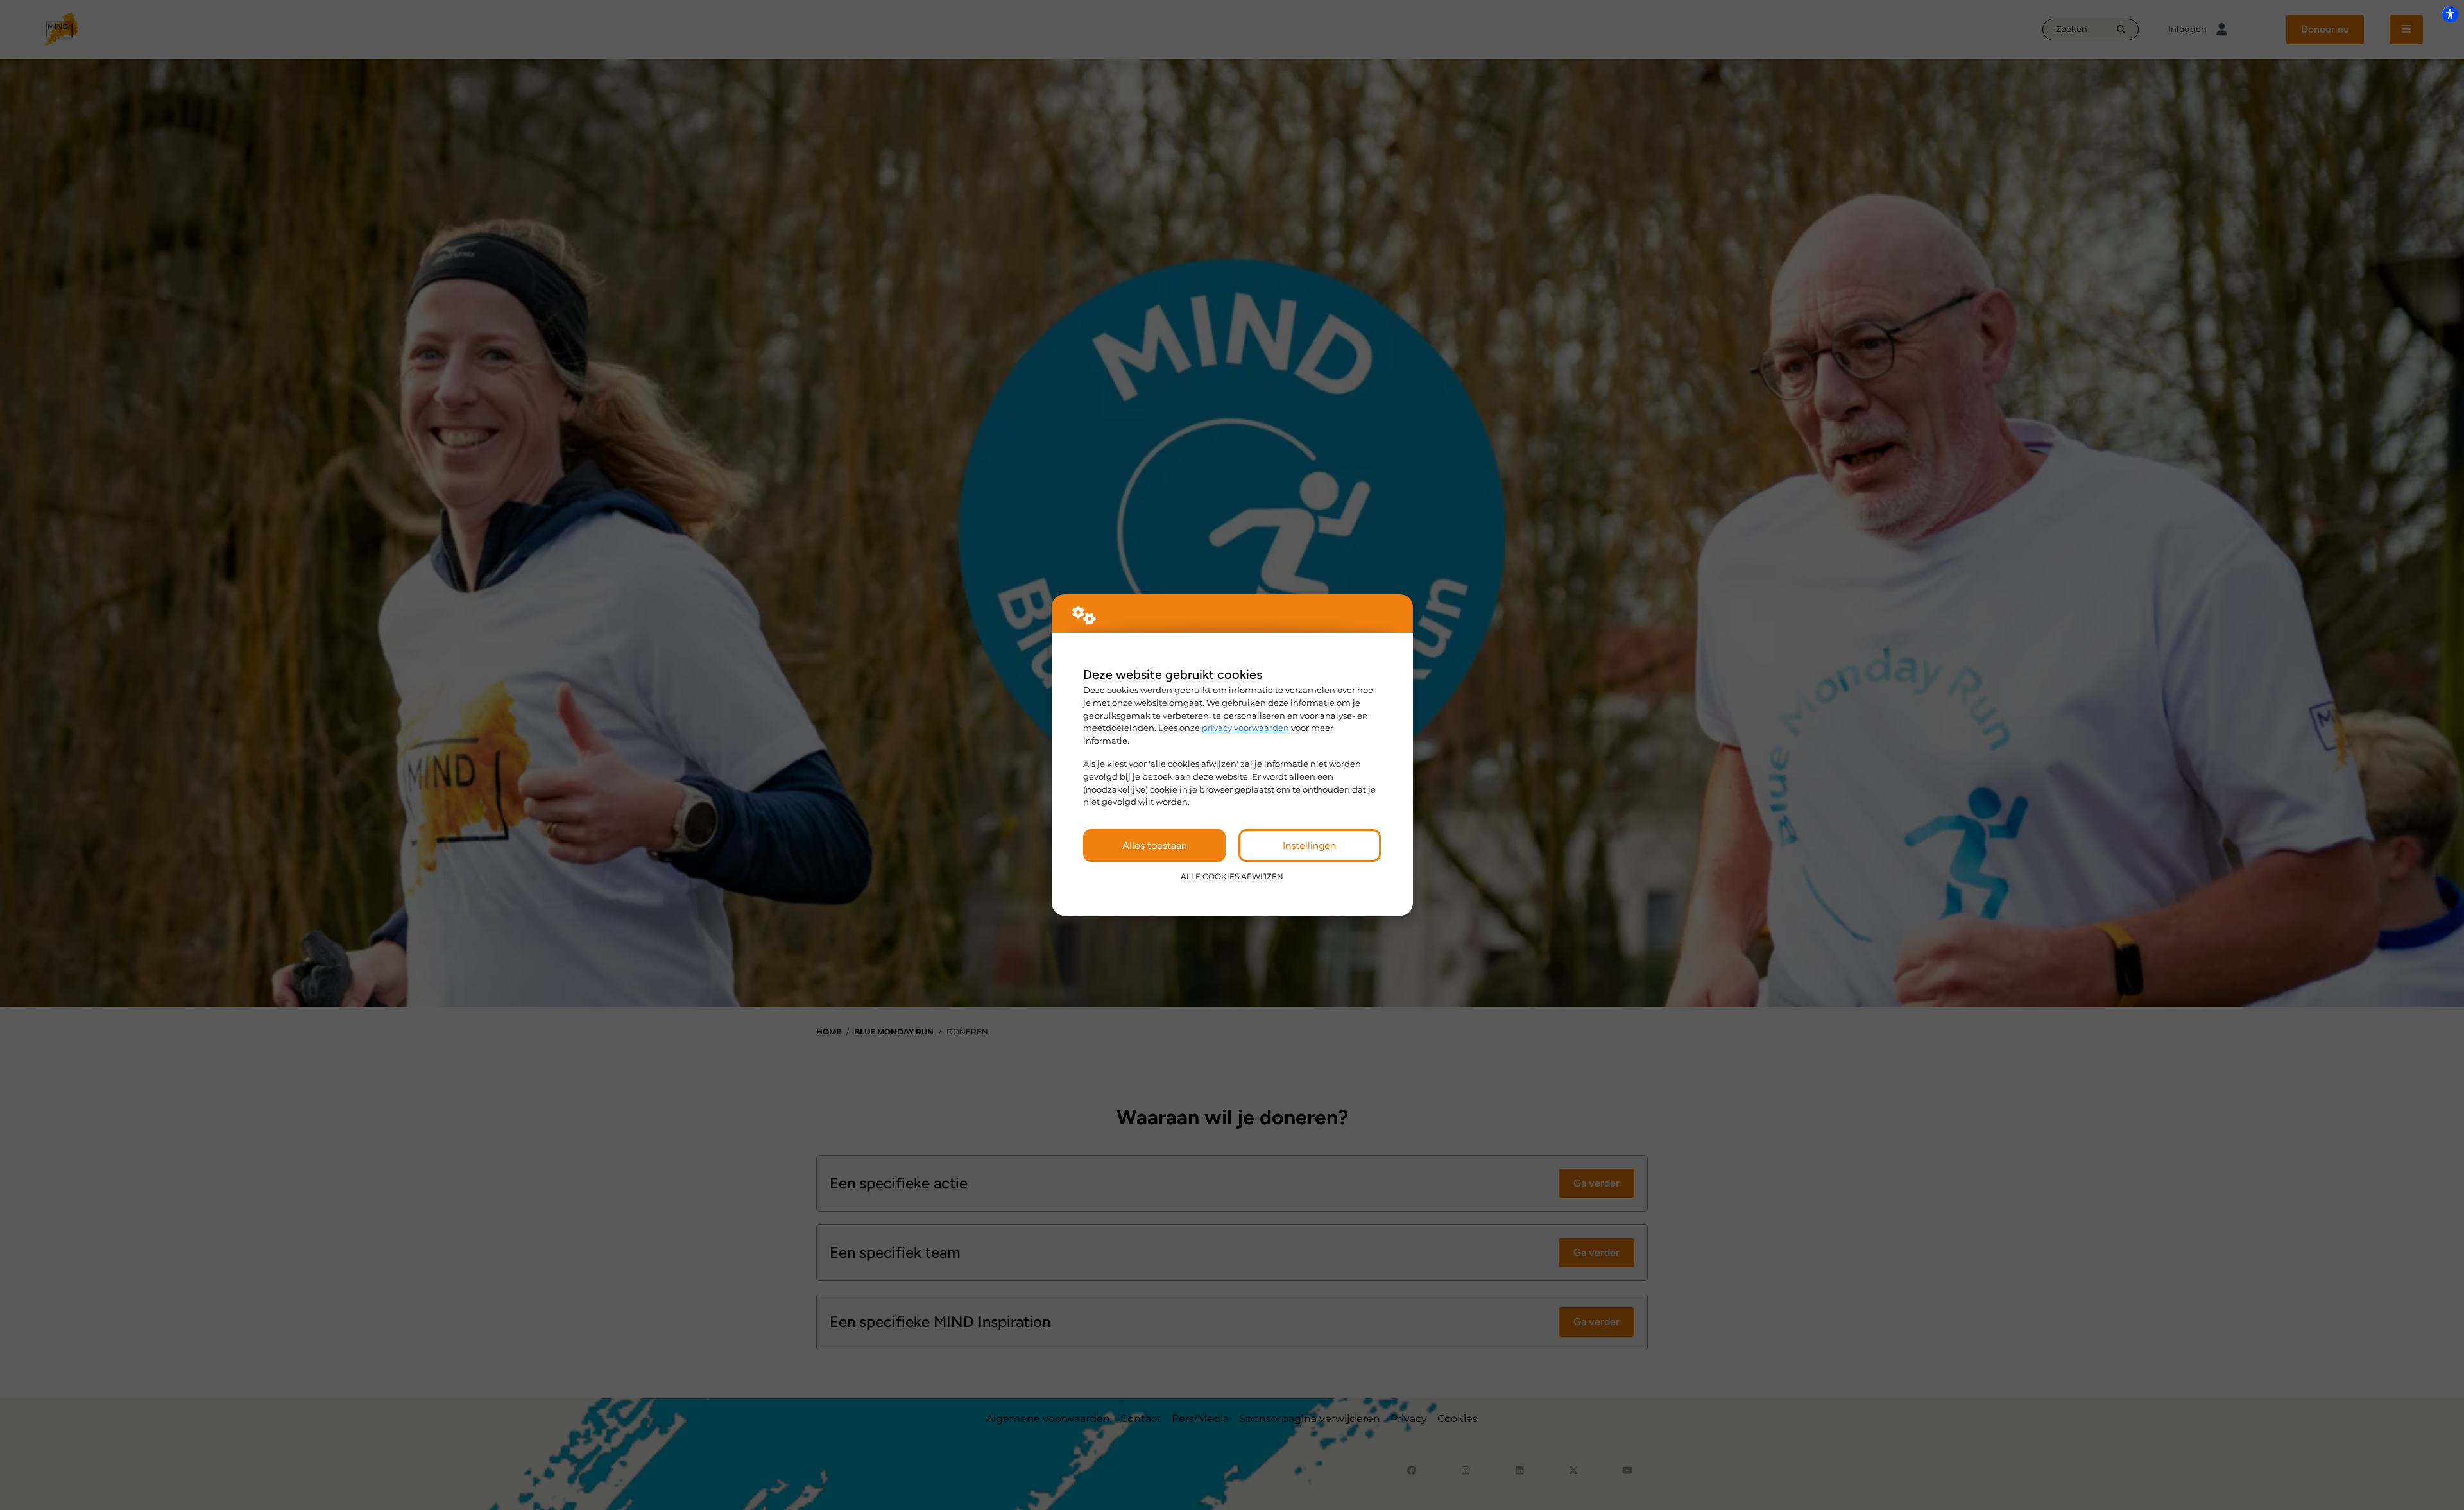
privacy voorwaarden (1245, 728)
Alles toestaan (1155, 845)
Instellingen (1309, 845)
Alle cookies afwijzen (1232, 877)
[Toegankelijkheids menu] (2450, 14)
